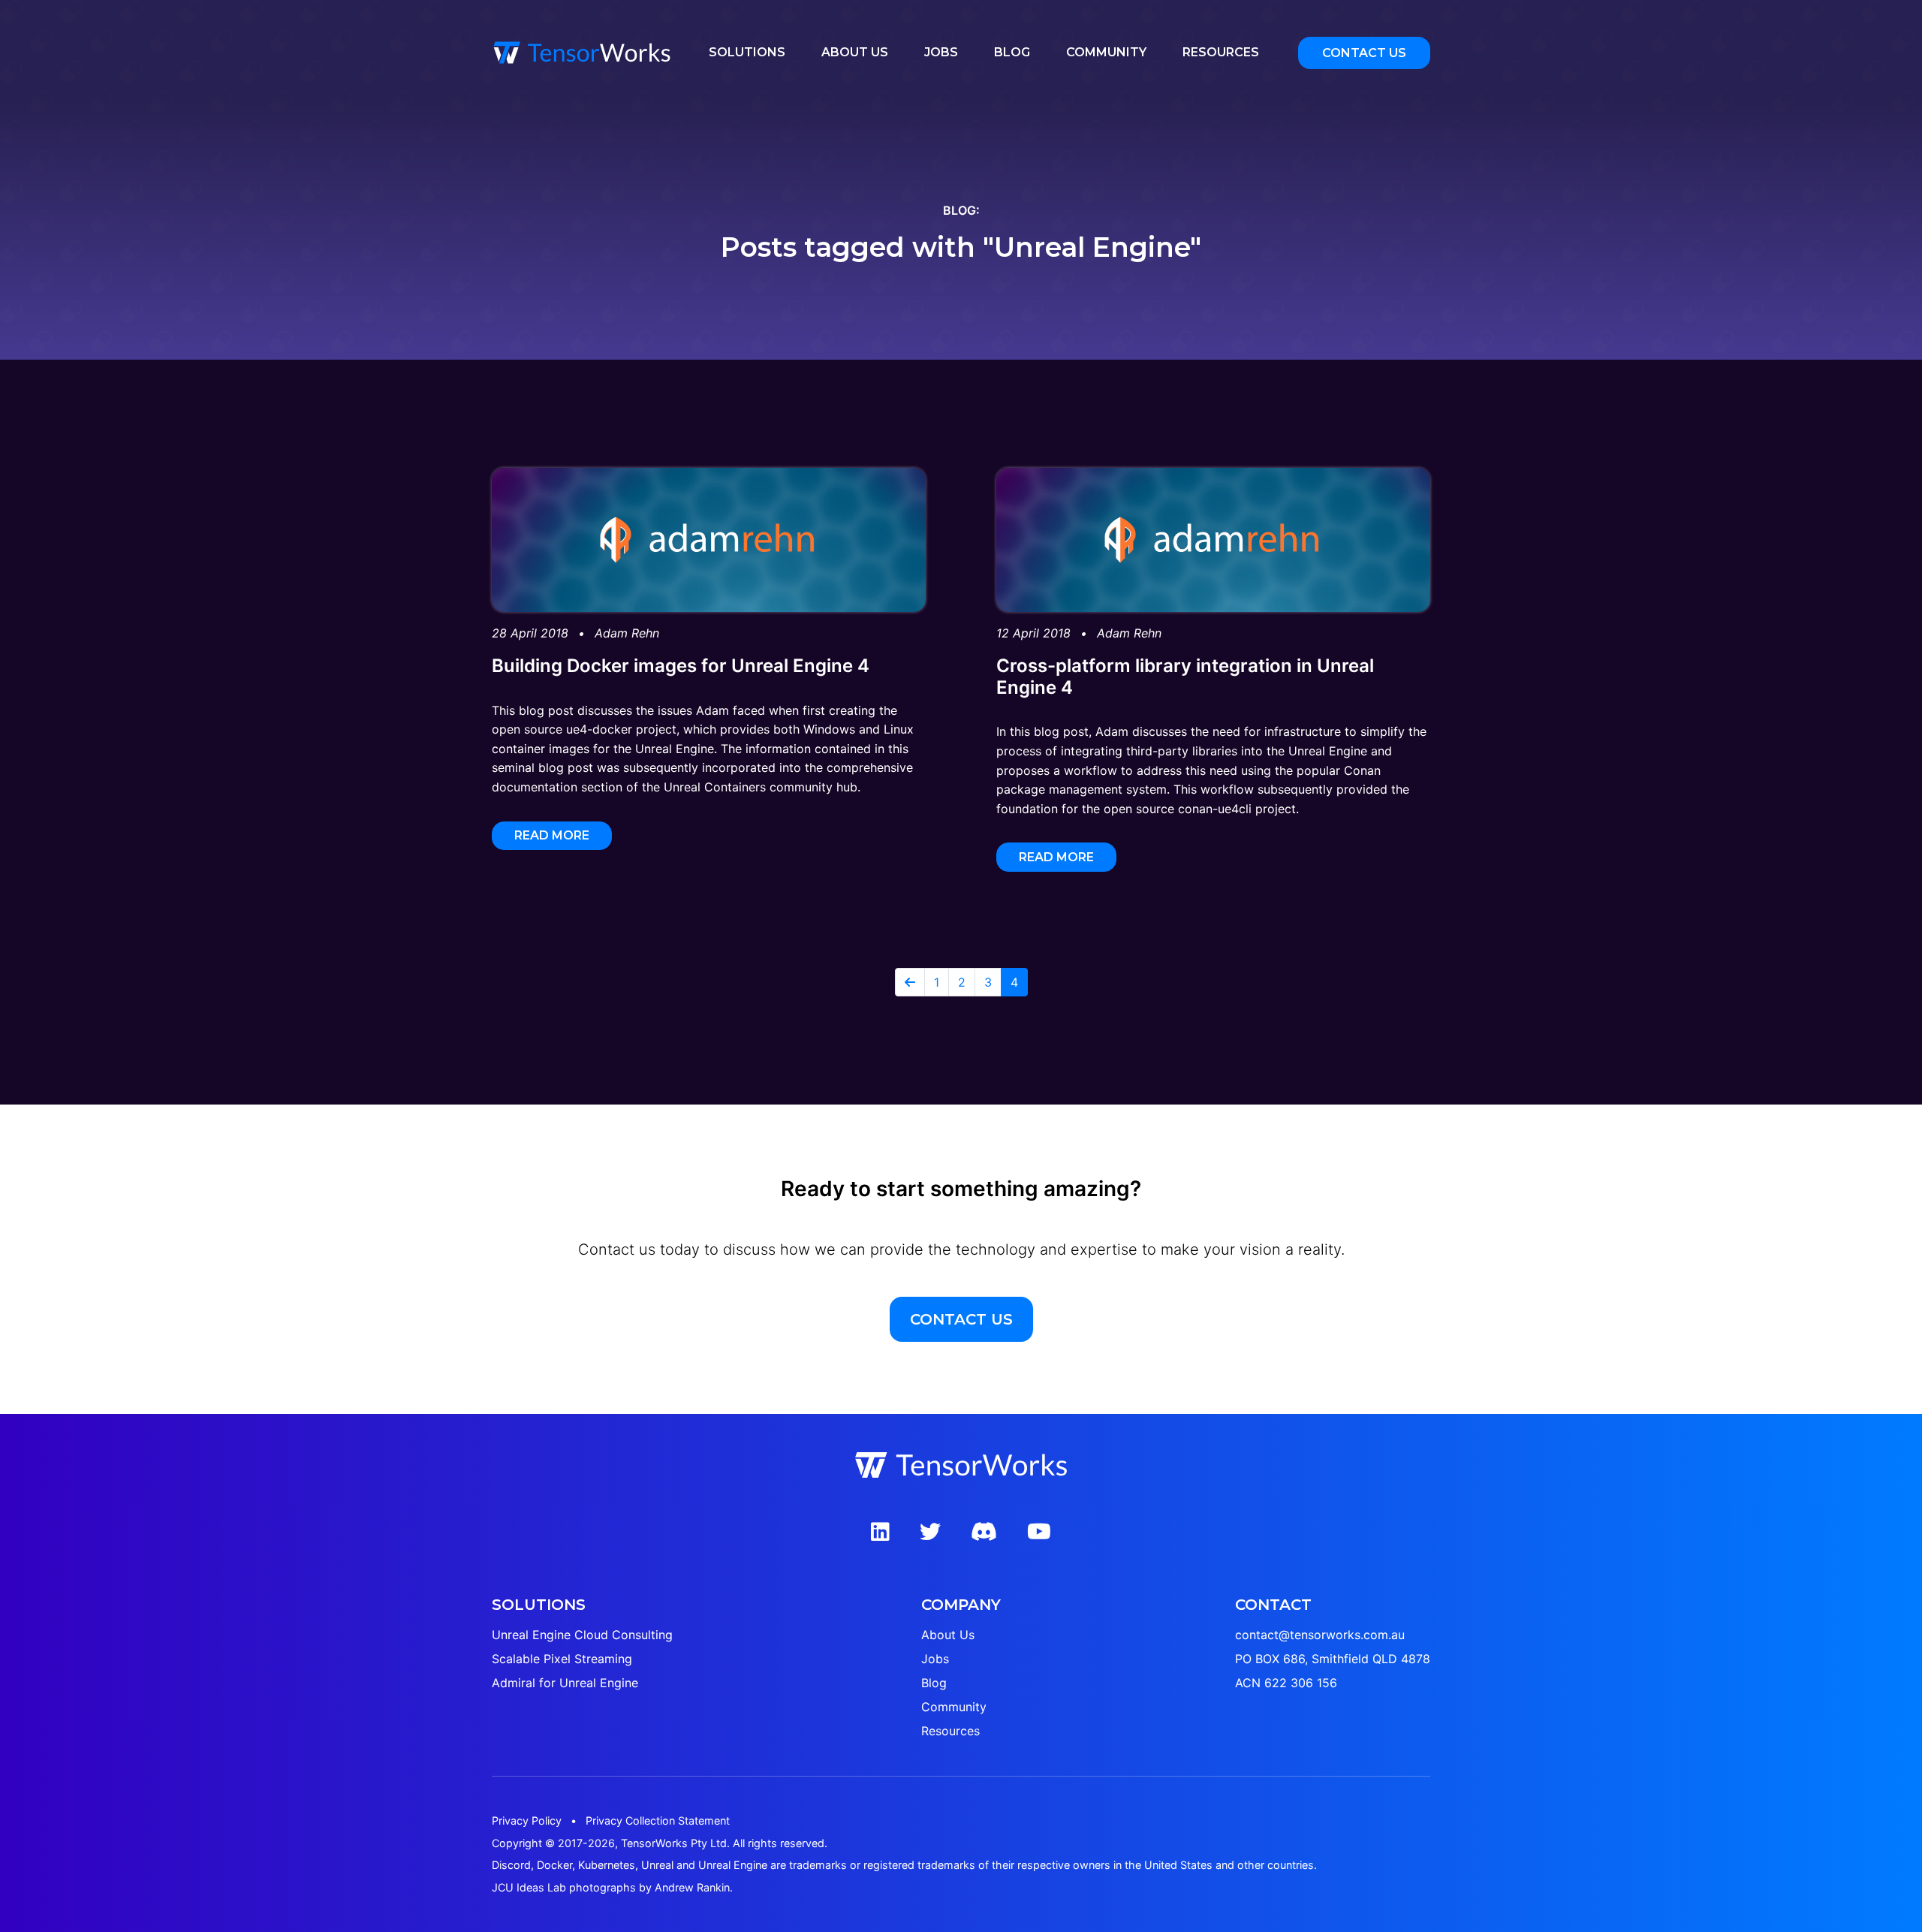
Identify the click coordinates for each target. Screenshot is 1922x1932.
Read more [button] (552, 835)
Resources (1221, 52)
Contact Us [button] (1364, 53)
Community (1106, 52)
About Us (855, 52)
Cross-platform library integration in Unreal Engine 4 (1185, 677)
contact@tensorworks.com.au (1320, 1635)
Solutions (747, 52)
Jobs (941, 52)
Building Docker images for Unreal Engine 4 (681, 666)
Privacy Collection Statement (658, 1820)
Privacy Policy (527, 1820)
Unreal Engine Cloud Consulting (582, 1635)
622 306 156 (1301, 1683)
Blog (1012, 52)
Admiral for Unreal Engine (565, 1683)
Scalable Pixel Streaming (562, 1659)
